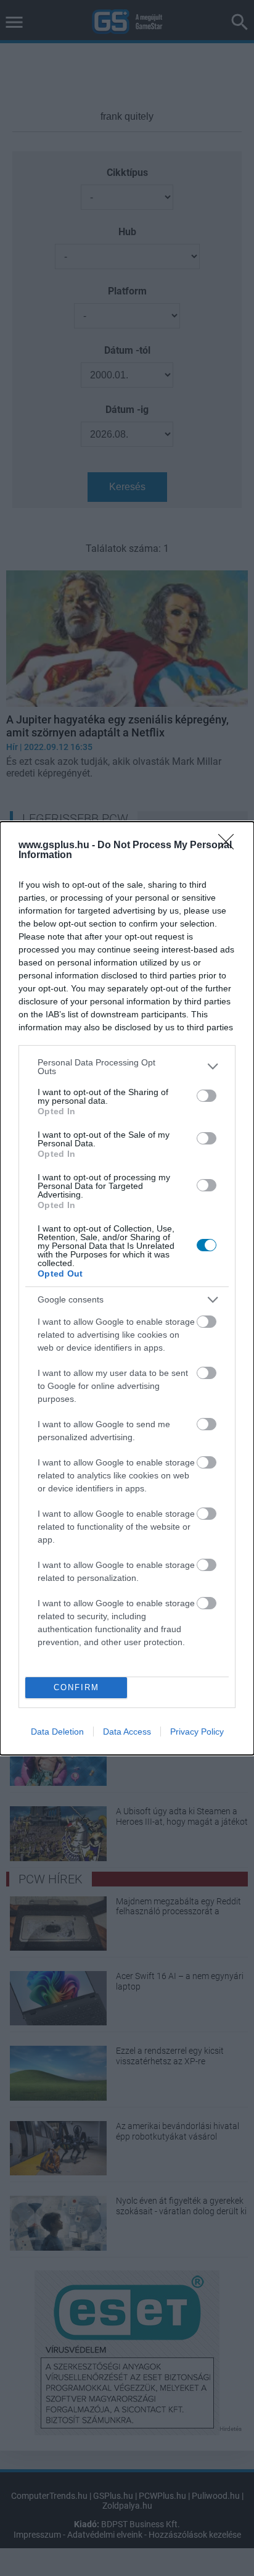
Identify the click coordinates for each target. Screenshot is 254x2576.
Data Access (127, 1732)
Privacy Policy (197, 1732)
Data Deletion (57, 1732)
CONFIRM (76, 1687)
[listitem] (127, 1067)
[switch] (207, 1096)
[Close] (230, 846)
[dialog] (127, 1288)
